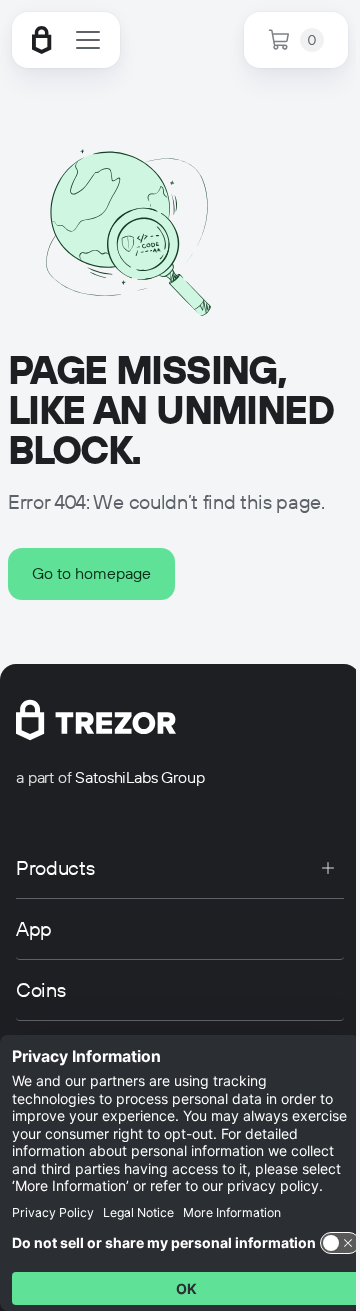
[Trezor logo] (42, 40)
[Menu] (88, 40)
